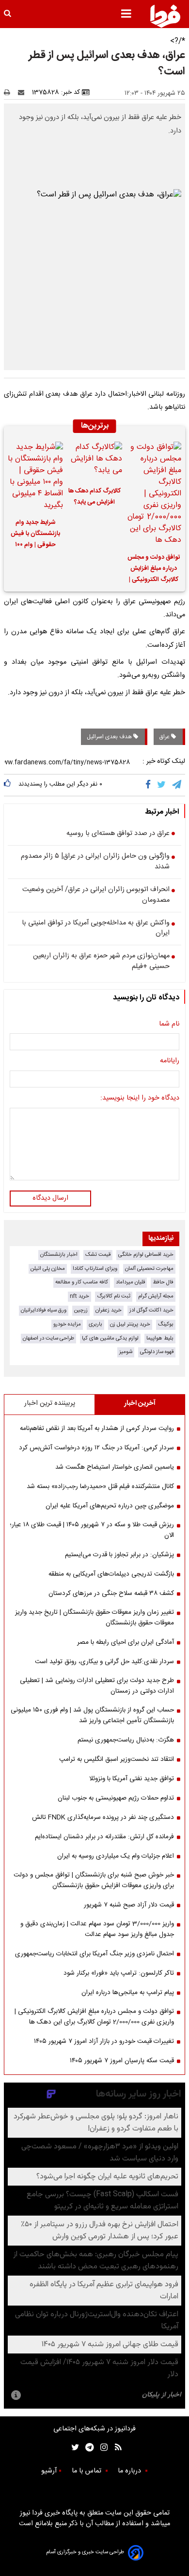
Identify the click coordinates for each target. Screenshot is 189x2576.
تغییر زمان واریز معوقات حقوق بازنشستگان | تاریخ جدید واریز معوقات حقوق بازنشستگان (94, 1618)
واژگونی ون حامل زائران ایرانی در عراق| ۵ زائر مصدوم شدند (95, 862)
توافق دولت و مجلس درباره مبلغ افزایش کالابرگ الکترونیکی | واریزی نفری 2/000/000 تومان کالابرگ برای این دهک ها (154, 570)
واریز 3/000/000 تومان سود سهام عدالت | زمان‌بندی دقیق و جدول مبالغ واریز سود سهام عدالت (97, 1929)
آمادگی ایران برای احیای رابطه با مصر (126, 1642)
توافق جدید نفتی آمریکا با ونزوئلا (132, 1779)
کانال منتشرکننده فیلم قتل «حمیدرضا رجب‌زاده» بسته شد (100, 1487)
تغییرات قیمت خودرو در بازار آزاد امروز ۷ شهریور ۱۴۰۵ (104, 2041)
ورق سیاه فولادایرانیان (44, 1310)
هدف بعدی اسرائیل (110, 737)
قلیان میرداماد (130, 1282)
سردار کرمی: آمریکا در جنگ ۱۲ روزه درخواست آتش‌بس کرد (96, 1448)
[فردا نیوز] (165, 16)
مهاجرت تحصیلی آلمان (149, 1269)
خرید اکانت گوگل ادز (151, 1310)
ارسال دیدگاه (50, 1198)
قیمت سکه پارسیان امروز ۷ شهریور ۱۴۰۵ (122, 2061)
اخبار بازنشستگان (59, 1255)
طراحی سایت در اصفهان (48, 1338)
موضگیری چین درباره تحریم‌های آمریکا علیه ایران (110, 1506)
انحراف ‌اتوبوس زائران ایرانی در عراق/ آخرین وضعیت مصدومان (96, 895)
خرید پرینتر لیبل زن (130, 1324)
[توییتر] (162, 785)
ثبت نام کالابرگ (114, 1296)
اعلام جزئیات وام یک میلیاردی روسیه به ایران (116, 1856)
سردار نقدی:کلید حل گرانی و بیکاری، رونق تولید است (104, 1662)
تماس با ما (87, 2471)
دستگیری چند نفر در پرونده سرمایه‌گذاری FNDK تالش (103, 1817)
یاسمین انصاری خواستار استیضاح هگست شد (115, 1467)
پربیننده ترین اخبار (50, 1403)
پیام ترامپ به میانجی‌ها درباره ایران (128, 1993)
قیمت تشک (98, 1255)
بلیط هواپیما (160, 1338)
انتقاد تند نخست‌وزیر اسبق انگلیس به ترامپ (117, 1759)
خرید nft (79, 1296)
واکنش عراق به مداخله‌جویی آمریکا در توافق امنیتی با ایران (96, 929)
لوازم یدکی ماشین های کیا (110, 1338)
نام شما (169, 1025)
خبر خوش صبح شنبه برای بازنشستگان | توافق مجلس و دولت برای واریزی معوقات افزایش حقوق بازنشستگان (94, 1880)
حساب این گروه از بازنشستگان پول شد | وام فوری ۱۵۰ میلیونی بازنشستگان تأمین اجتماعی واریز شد (92, 1715)
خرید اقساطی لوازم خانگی (146, 1255)
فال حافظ (163, 1282)
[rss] (115, 2448)
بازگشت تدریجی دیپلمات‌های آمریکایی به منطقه (111, 1574)
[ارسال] (23, 92)
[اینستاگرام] (102, 2448)
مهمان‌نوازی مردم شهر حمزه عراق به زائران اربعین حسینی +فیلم (101, 961)
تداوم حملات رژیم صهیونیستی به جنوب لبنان (116, 1798)
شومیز (126, 1352)
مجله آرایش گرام (156, 1296)
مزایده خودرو (67, 1324)
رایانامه (170, 1061)
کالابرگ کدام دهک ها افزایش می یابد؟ (94, 497)
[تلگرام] (177, 785)
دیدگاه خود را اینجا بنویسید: (140, 1099)
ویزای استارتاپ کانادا (95, 1269)
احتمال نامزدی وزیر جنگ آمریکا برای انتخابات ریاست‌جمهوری (94, 1954)
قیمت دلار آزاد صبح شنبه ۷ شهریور (129, 1905)
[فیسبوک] (150, 785)
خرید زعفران (109, 1310)
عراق (165, 737)
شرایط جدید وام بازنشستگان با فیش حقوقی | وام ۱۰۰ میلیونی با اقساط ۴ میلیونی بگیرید (35, 535)
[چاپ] (10, 92)
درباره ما (130, 2471)
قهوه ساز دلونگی (157, 1352)
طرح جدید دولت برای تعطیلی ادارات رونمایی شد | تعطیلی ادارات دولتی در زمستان (97, 1686)
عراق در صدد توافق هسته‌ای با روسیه (118, 834)
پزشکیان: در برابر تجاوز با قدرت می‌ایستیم (119, 1555)
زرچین (81, 1310)
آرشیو (49, 2471)
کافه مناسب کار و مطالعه (82, 1282)
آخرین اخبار (140, 1403)
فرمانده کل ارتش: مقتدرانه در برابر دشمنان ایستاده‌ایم (104, 1837)
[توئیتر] (73, 2448)
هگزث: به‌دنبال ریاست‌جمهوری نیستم (126, 1740)
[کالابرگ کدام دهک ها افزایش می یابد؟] (94, 461)
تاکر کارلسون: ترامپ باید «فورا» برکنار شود (119, 1973)
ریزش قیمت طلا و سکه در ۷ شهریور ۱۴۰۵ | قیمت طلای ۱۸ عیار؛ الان (92, 1530)
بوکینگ (166, 1324)
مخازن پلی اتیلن (48, 1269)
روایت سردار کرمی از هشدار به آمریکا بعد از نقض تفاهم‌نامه (97, 1429)
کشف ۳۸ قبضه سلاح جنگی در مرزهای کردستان (111, 1593)
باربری (95, 1324)
